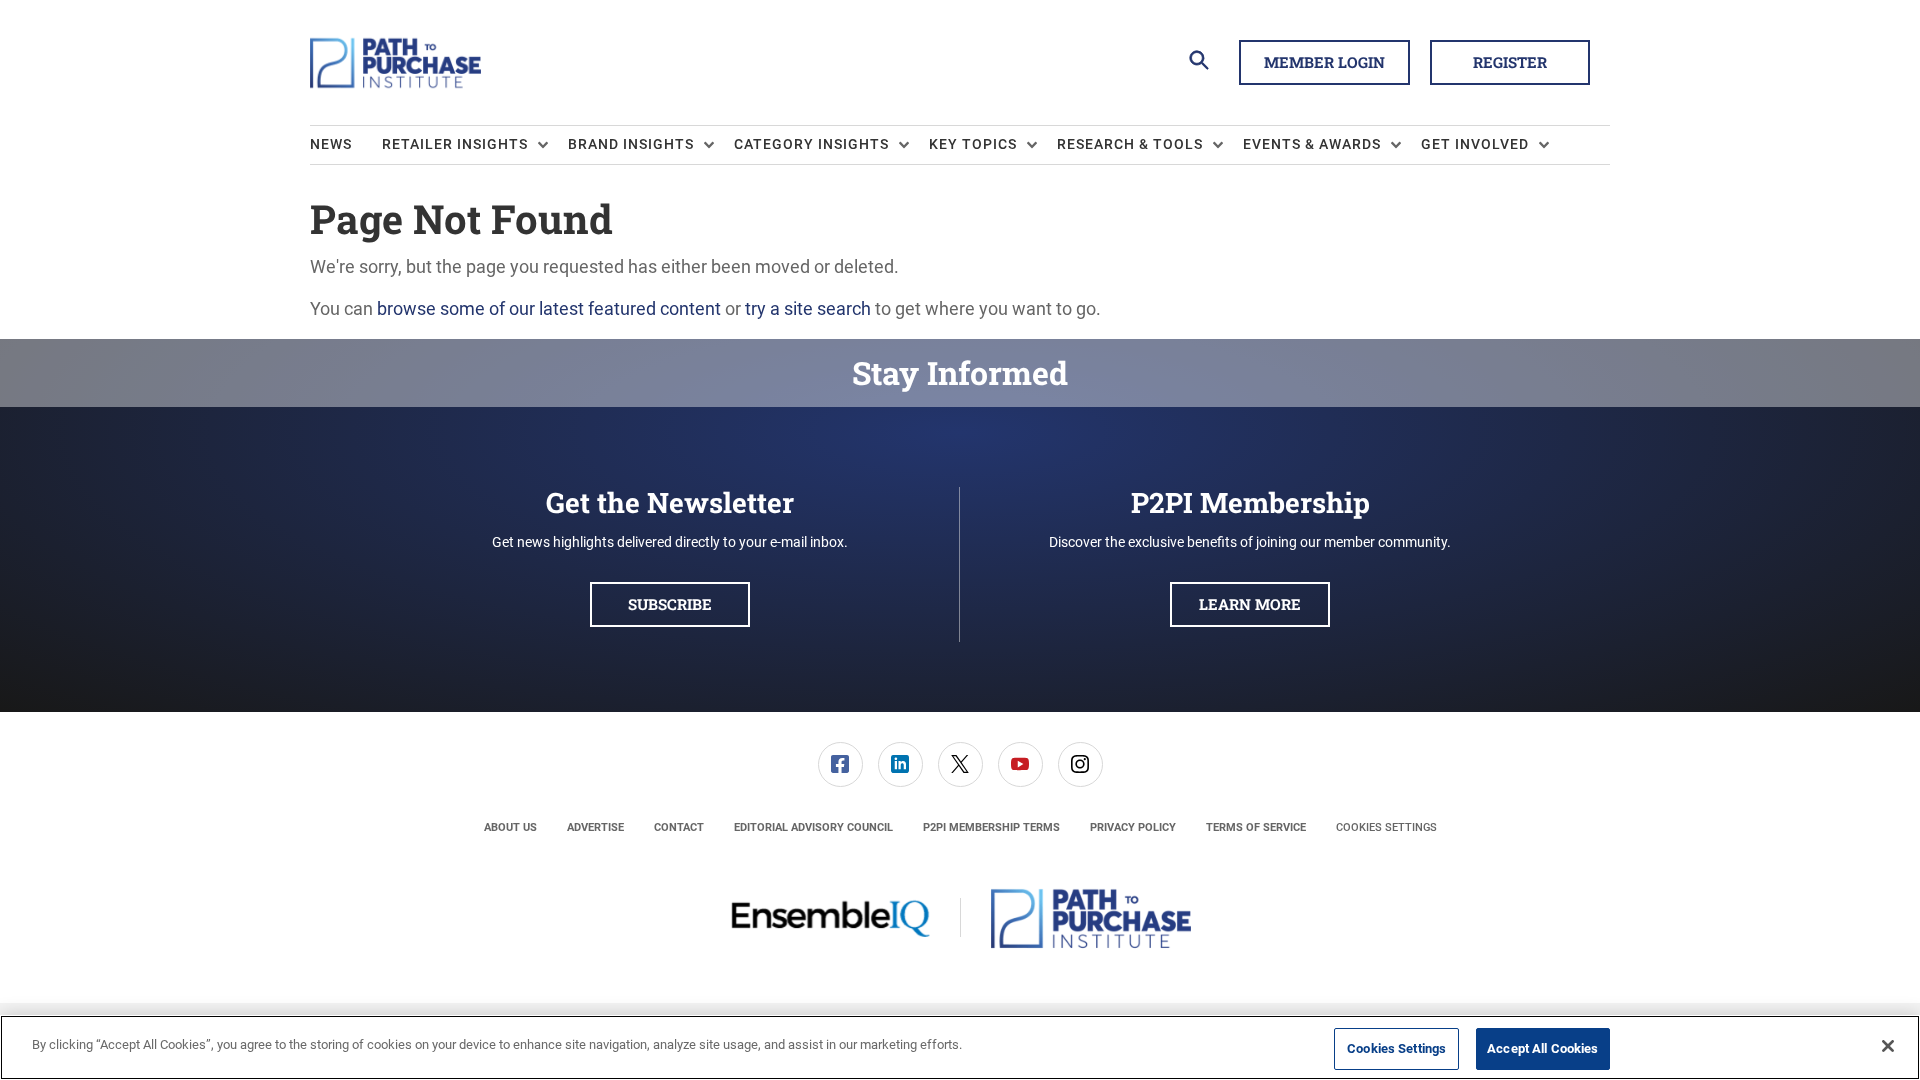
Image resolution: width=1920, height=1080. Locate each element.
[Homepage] (395, 63)
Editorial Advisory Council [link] (813, 827)
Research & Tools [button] (1130, 144)
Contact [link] (679, 827)
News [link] (331, 144)
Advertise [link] (595, 827)
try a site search (808, 308)
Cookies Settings (1386, 827)
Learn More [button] (1250, 604)
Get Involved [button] (1475, 144)
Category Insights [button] (811, 144)
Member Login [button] (1324, 62)
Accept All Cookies (1542, 1048)
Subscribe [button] (670, 604)
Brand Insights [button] (631, 144)
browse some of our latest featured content (549, 308)
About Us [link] (510, 827)
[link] (840, 764)
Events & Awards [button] (1312, 144)
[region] (960, 1047)
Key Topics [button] (973, 144)
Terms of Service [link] (1256, 827)
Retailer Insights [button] (455, 144)
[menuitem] (346, 145)
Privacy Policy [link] (1133, 827)
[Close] (1888, 1046)
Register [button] (1510, 62)
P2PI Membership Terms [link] (991, 827)
